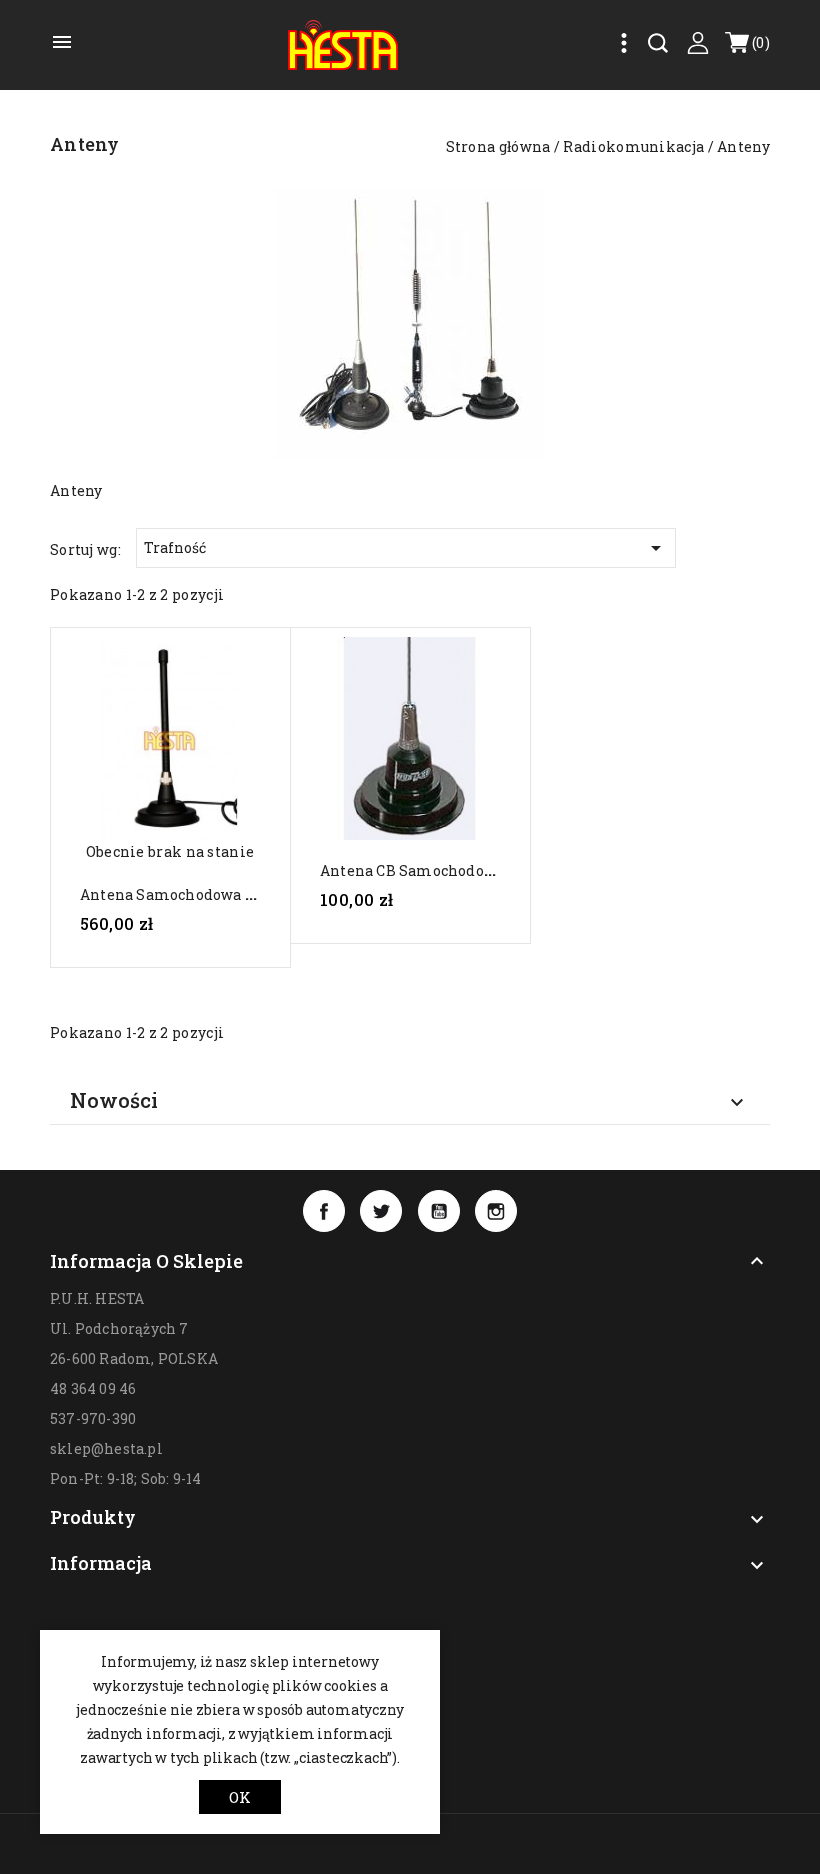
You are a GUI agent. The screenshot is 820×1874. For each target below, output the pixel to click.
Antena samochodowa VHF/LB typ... (211, 894)
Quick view (169, 747)
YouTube (439, 1211)
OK (240, 1797)
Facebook (324, 1211)
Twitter (381, 1211)
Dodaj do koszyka (179, 961)
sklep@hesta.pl (106, 1448)
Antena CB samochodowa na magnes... (458, 870)
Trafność (406, 548)
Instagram (496, 1211)
